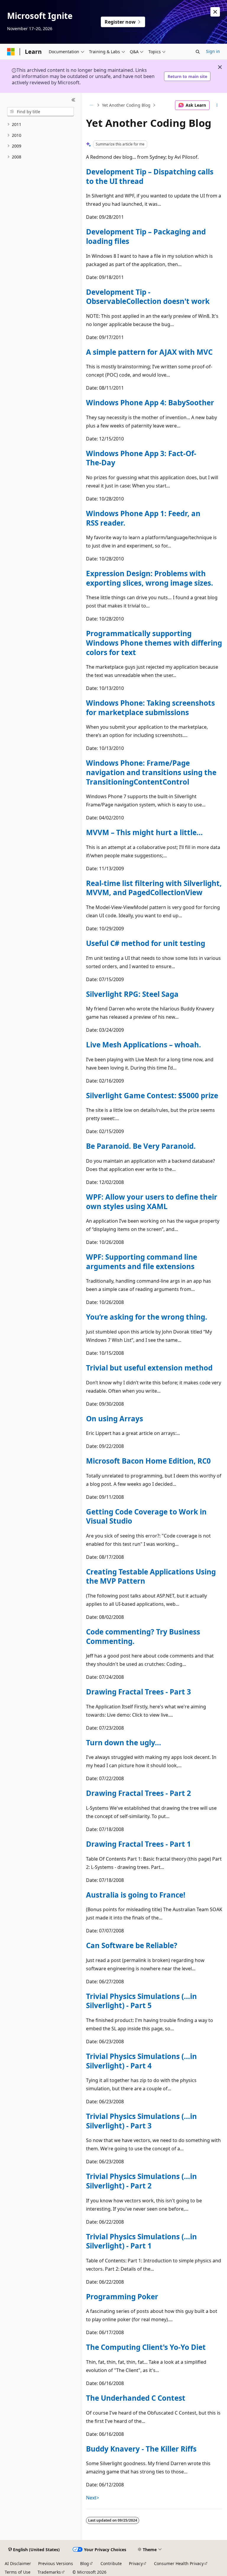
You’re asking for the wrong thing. (147, 1317)
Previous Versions (56, 2563)
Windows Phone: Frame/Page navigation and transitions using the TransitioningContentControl (151, 772)
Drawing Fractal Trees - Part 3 (138, 1692)
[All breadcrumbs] (91, 105)
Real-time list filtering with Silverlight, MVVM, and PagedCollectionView (154, 888)
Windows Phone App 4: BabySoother (150, 402)
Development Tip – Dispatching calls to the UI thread (150, 176)
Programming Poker (122, 2296)
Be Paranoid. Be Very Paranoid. (141, 1146)
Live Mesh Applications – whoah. (144, 1045)
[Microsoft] (11, 52)
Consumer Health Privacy (179, 2563)
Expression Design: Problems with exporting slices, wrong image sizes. (150, 578)
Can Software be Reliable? (132, 1945)
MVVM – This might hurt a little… (144, 832)
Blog (85, 2563)
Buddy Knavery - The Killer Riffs (141, 2449)
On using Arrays (115, 1419)
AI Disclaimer (18, 2563)
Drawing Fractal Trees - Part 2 (138, 1793)
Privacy (136, 2563)
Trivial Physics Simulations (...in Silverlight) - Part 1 (141, 2241)
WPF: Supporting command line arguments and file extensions (142, 1262)
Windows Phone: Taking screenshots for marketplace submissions (150, 708)
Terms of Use (18, 2572)
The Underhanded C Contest (136, 2398)
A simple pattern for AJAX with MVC (149, 352)
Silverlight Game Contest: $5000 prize (152, 1095)
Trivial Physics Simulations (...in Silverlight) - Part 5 (141, 2001)
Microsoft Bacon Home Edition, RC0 (148, 1461)
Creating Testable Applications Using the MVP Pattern (151, 1576)
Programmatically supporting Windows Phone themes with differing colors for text (154, 643)
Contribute (111, 2563)
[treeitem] (40, 125)
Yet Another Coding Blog (126, 105)
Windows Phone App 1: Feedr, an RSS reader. (143, 518)
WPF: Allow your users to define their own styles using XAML (152, 1202)
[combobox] (40, 112)
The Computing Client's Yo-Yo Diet (146, 2347)
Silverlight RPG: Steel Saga (132, 994)
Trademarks (49, 2572)
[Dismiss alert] (215, 12)
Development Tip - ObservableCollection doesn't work (148, 297)
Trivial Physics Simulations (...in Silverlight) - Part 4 (141, 2061)
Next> (93, 2498)
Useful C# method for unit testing (146, 943)
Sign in (213, 51)
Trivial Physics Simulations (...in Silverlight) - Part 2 (141, 2181)
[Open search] (198, 52)
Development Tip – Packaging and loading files (146, 236)
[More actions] (217, 105)
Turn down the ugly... (124, 1743)
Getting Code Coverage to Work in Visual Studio (146, 1516)
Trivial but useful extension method (149, 1368)
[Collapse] (73, 100)
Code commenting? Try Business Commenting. (143, 1636)
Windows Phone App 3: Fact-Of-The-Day (141, 458)
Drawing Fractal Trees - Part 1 (138, 1844)
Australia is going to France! (136, 1895)
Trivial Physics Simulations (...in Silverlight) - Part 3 (141, 2121)
